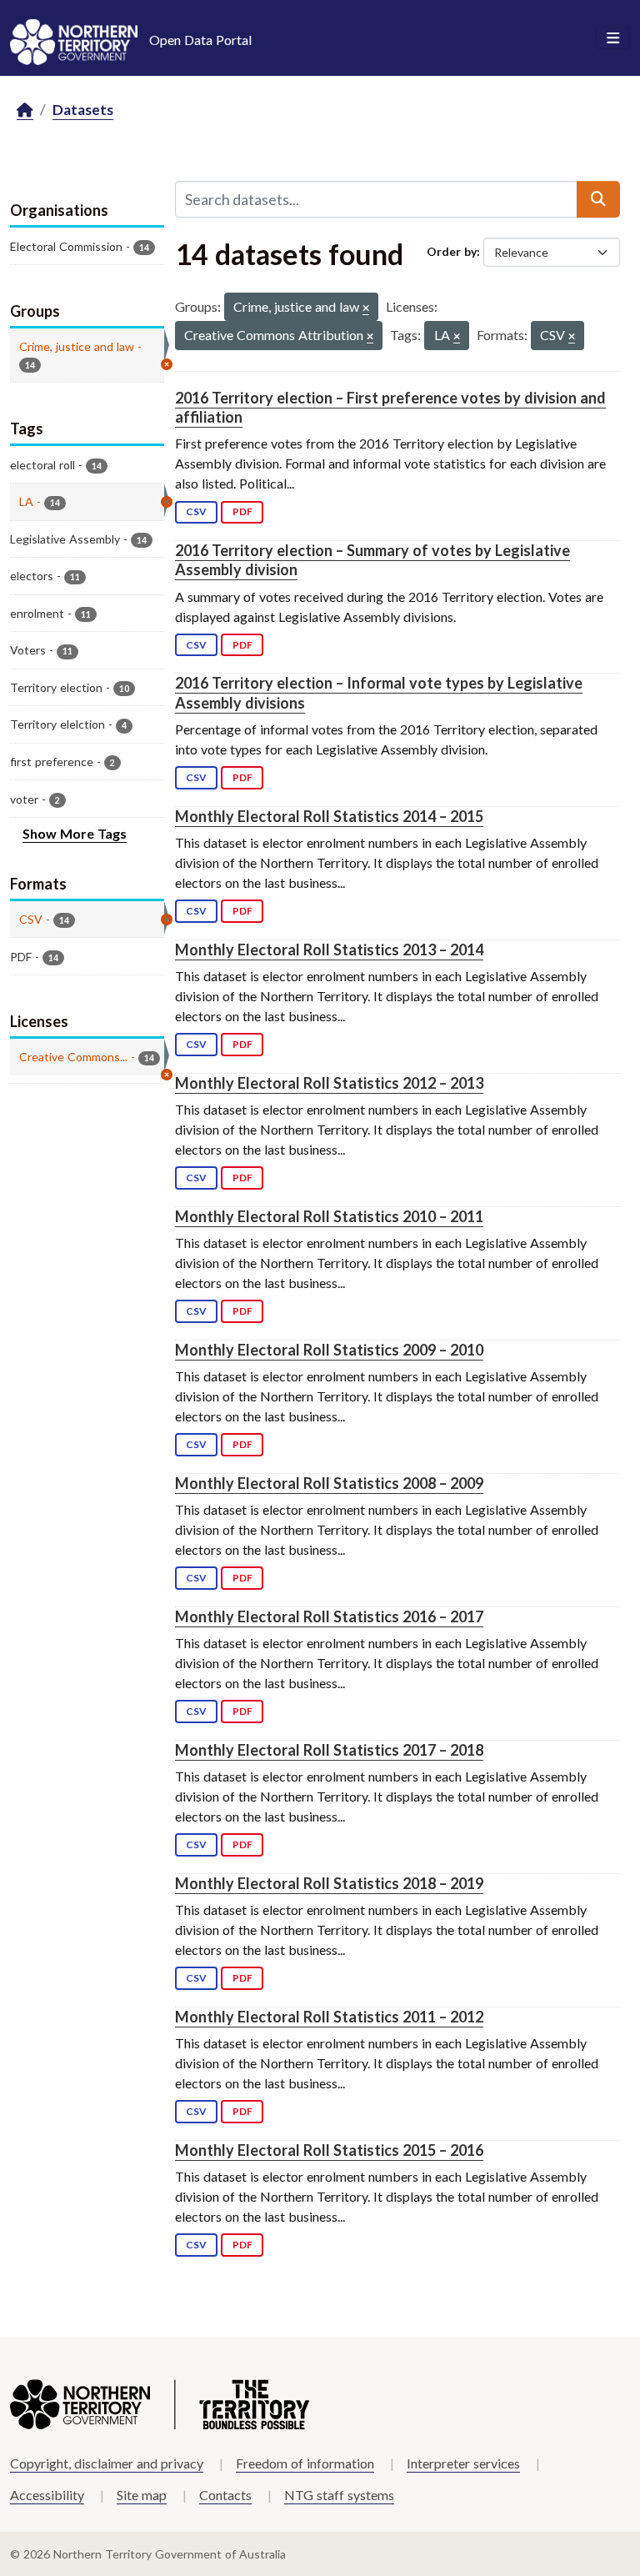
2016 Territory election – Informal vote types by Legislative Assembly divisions (379, 692)
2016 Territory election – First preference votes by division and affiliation (390, 407)
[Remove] (366, 309)
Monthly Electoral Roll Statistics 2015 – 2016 (329, 2150)
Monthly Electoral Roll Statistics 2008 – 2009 (329, 1483)
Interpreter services (463, 2463)
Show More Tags (75, 833)
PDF (242, 511)
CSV (196, 511)
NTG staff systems (339, 2495)
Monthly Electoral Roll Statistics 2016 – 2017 (329, 1616)
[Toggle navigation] (613, 38)
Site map (142, 2495)
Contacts (225, 2495)
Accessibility (47, 2495)
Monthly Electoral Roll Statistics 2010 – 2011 (329, 1216)
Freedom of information (305, 2463)
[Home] (25, 110)
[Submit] (598, 199)
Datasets (83, 110)
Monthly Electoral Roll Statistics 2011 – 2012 (329, 2017)
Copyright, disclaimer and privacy (107, 2463)
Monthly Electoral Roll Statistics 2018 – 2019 (329, 1883)
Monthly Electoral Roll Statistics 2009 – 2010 (329, 1350)
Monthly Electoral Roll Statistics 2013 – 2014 (329, 950)
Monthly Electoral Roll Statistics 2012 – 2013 (329, 1083)
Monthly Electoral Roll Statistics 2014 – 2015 (329, 816)
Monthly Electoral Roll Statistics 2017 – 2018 (329, 1750)
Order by (452, 251)
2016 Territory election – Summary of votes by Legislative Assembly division (372, 560)
